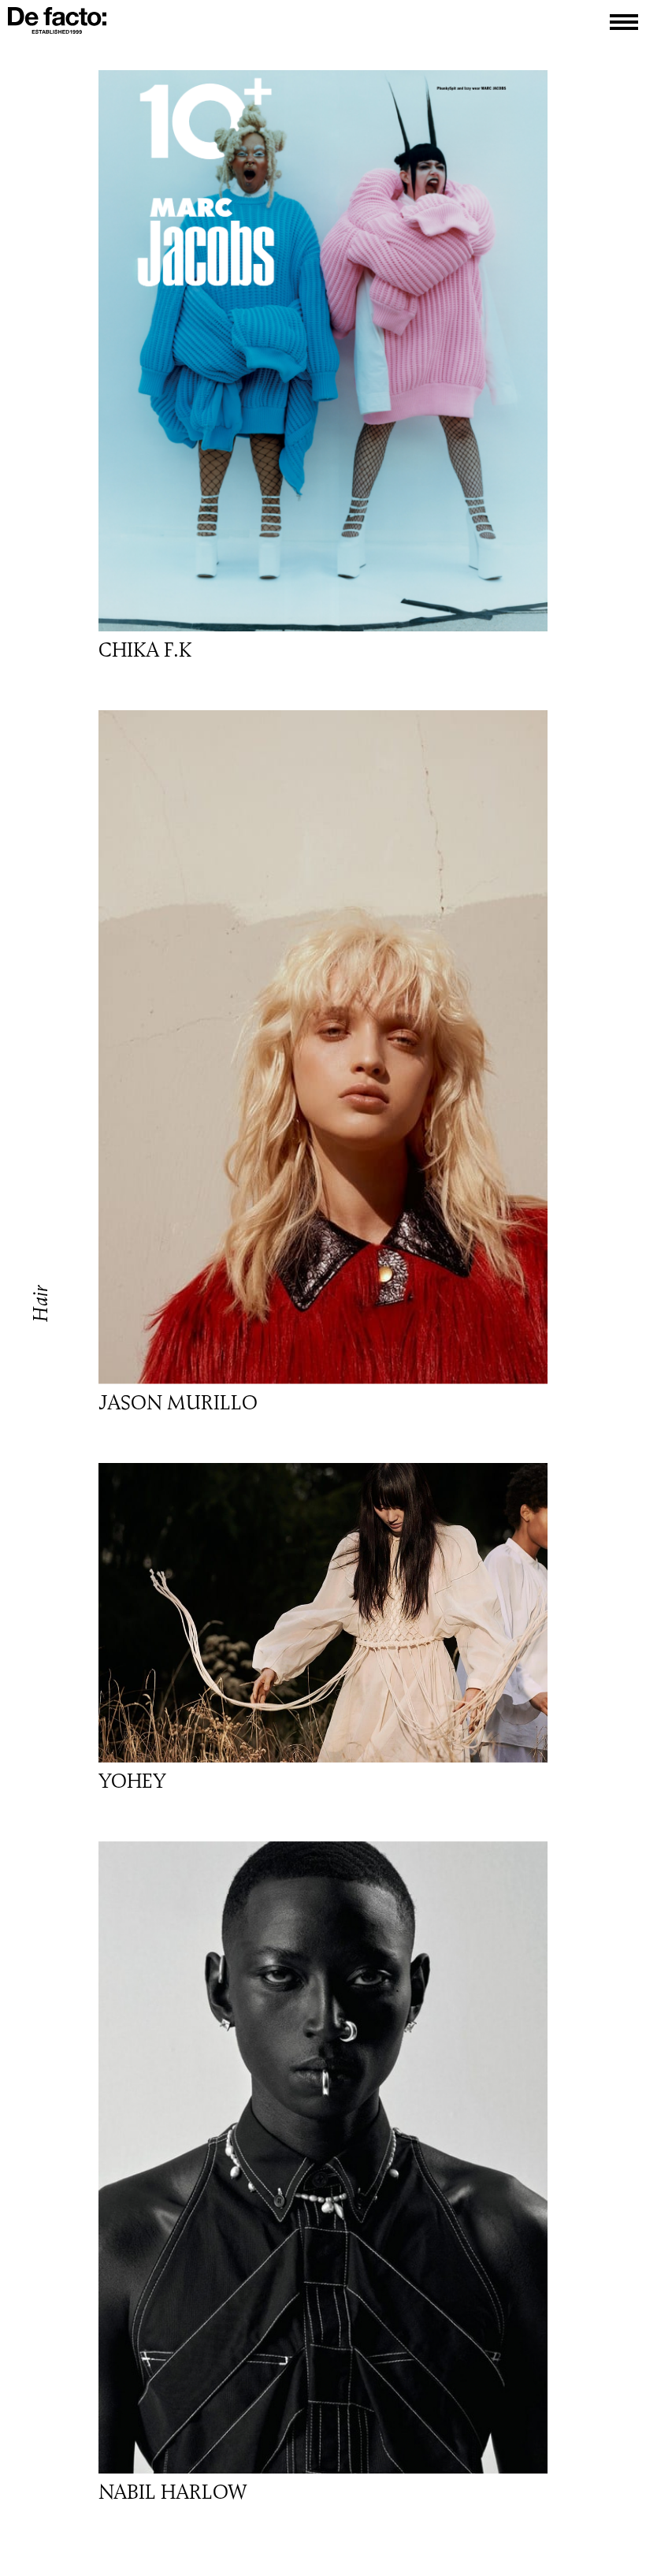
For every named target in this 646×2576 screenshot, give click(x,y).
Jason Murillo (178, 1403)
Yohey (132, 1781)
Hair (41, 1303)
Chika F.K (145, 650)
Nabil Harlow (173, 2492)
